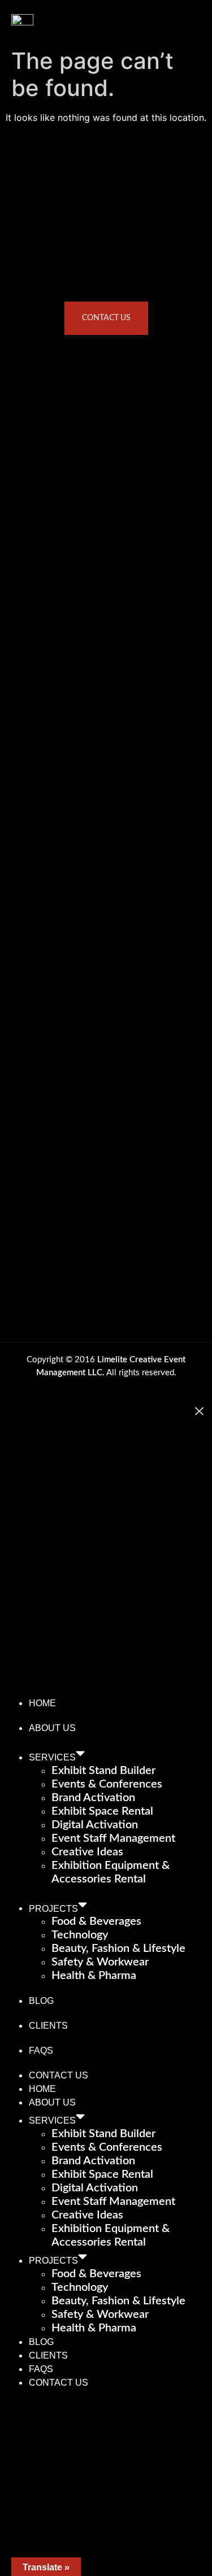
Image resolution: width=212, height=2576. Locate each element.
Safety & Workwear (100, 1962)
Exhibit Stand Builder (103, 1771)
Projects (53, 1908)
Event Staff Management (113, 1838)
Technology (80, 1935)
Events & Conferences (107, 1784)
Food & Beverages (96, 1921)
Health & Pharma (94, 1976)
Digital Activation (95, 1825)
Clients (48, 2026)
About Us (52, 1728)
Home (42, 1703)
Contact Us (59, 2075)
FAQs (41, 2050)
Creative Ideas (87, 1852)
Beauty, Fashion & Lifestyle (118, 1949)
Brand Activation (93, 1798)
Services (52, 1757)
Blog (41, 2001)
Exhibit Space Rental (102, 1811)
